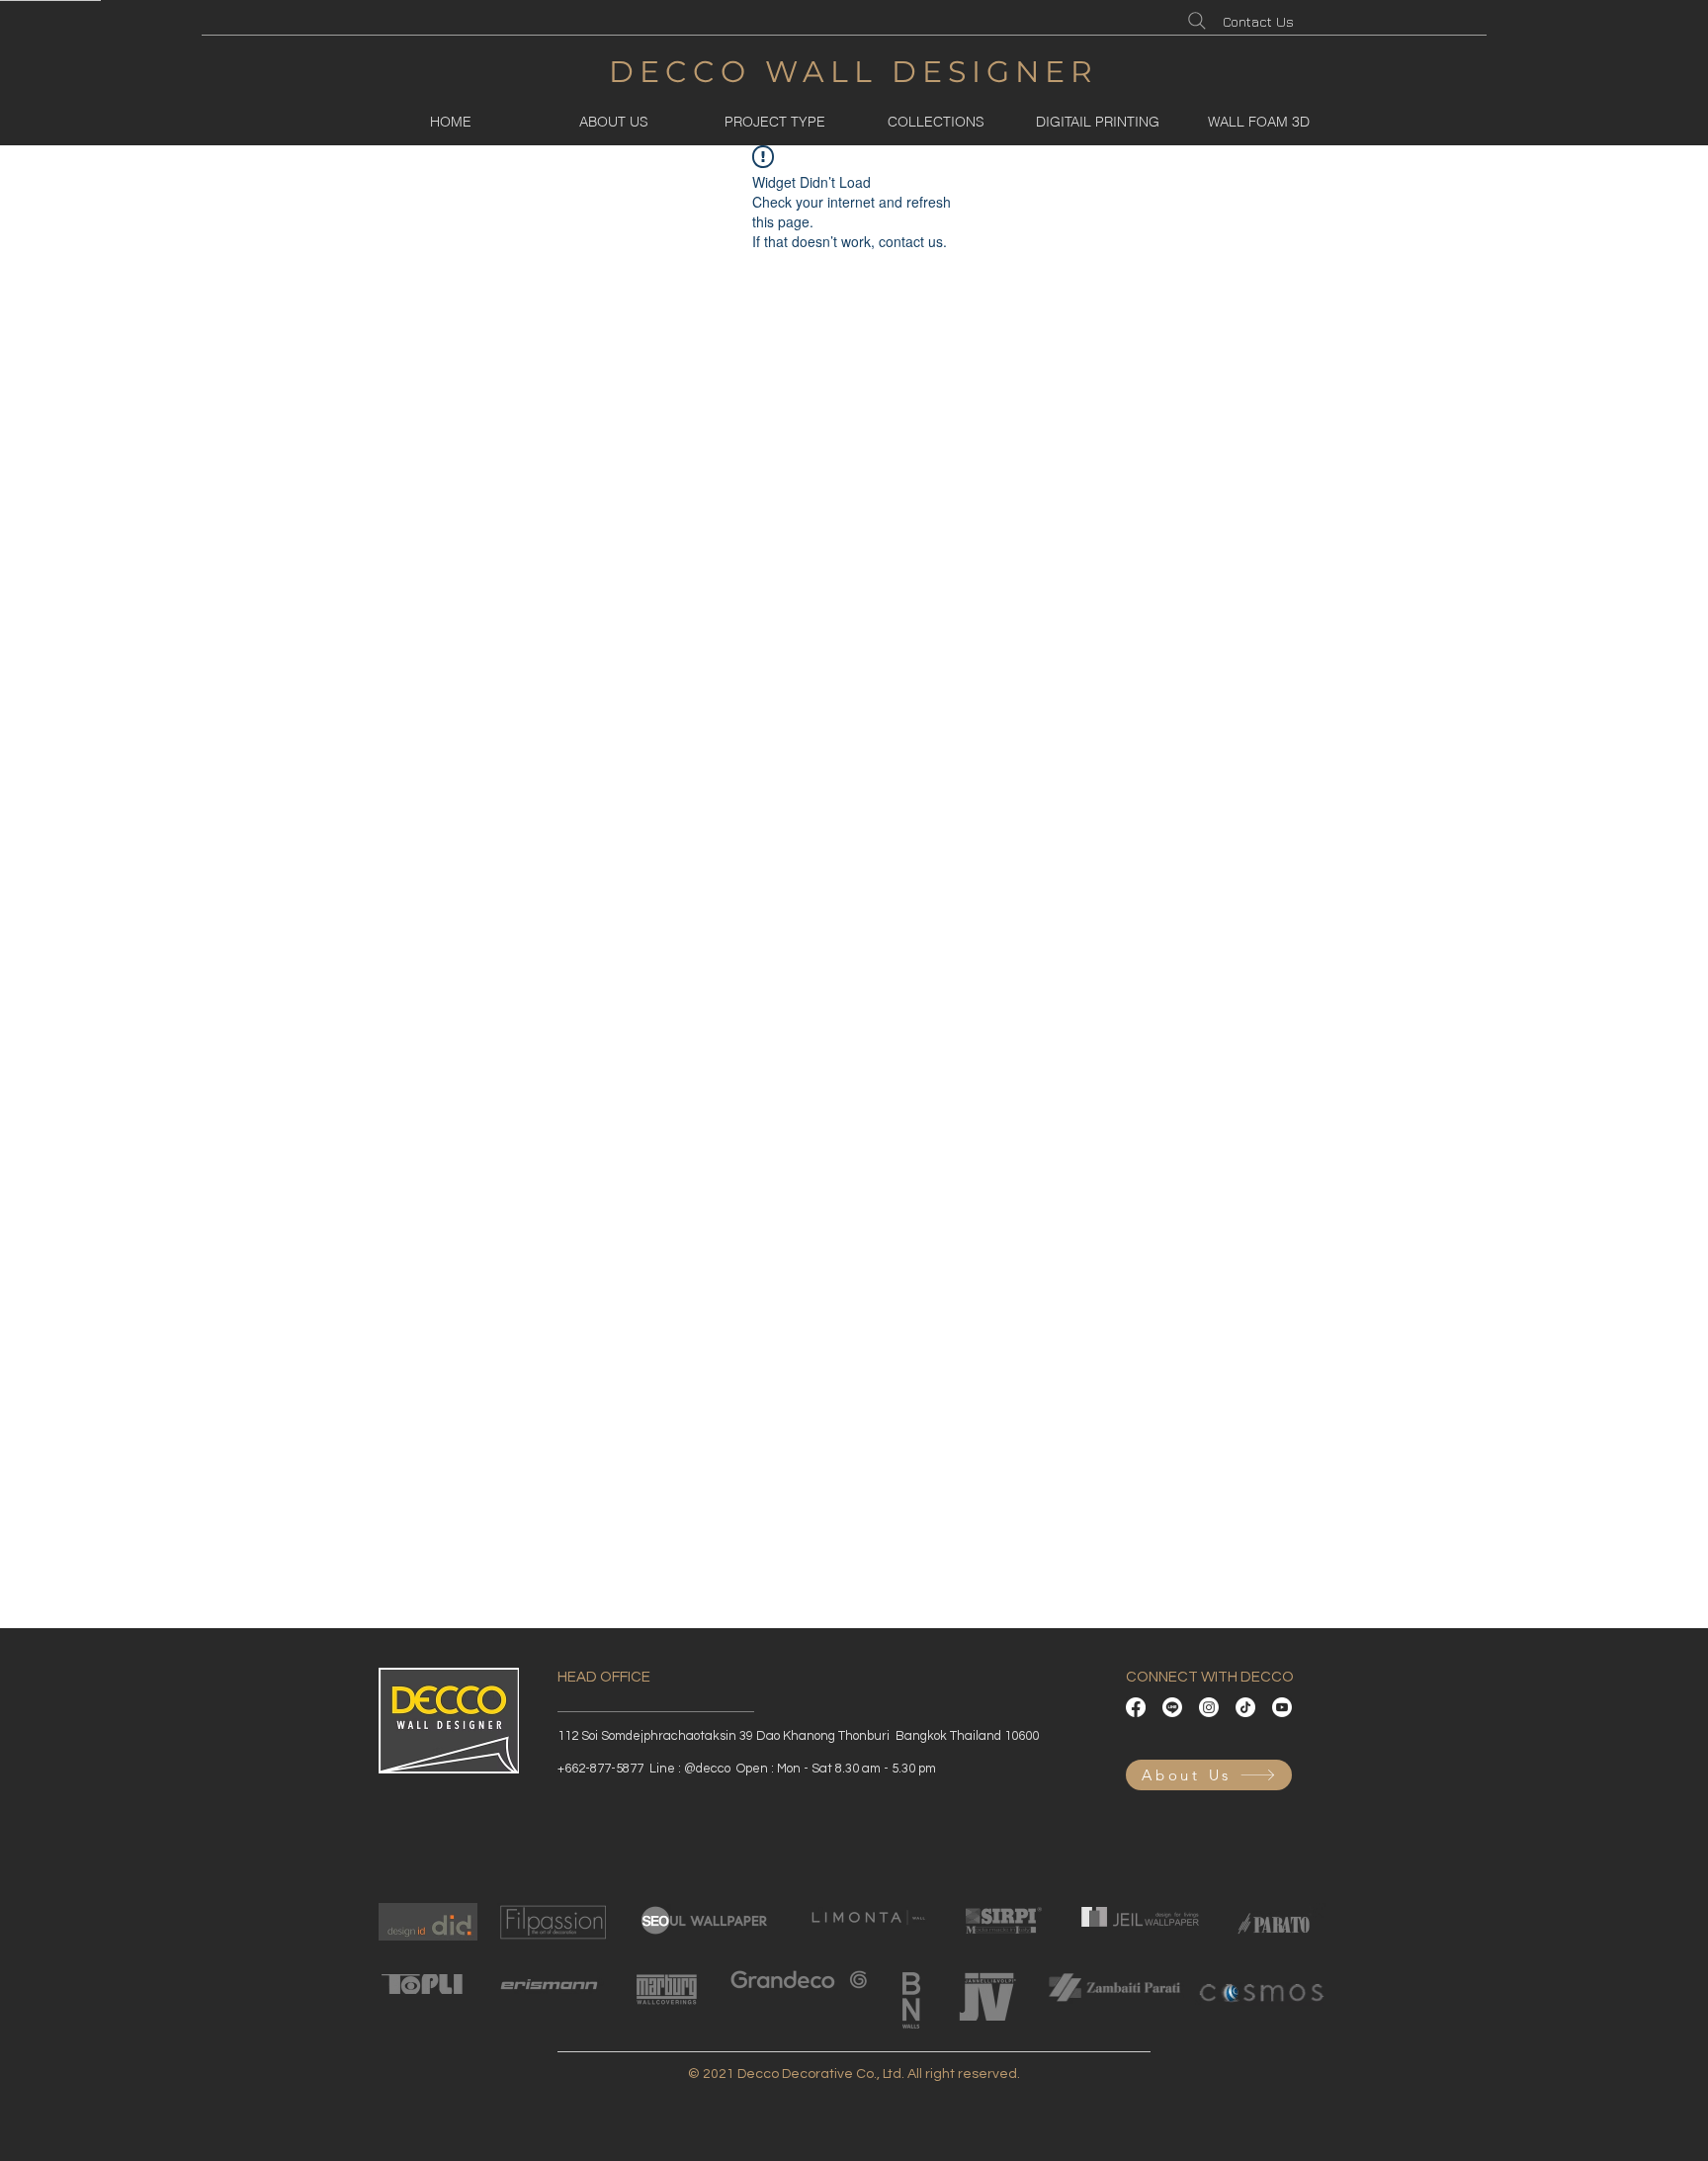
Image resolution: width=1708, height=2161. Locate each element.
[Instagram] (1209, 1707)
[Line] (1172, 1707)
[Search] (1197, 21)
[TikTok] (1245, 1707)
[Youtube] (1282, 1707)
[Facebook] (1136, 1707)
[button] (774, 122)
